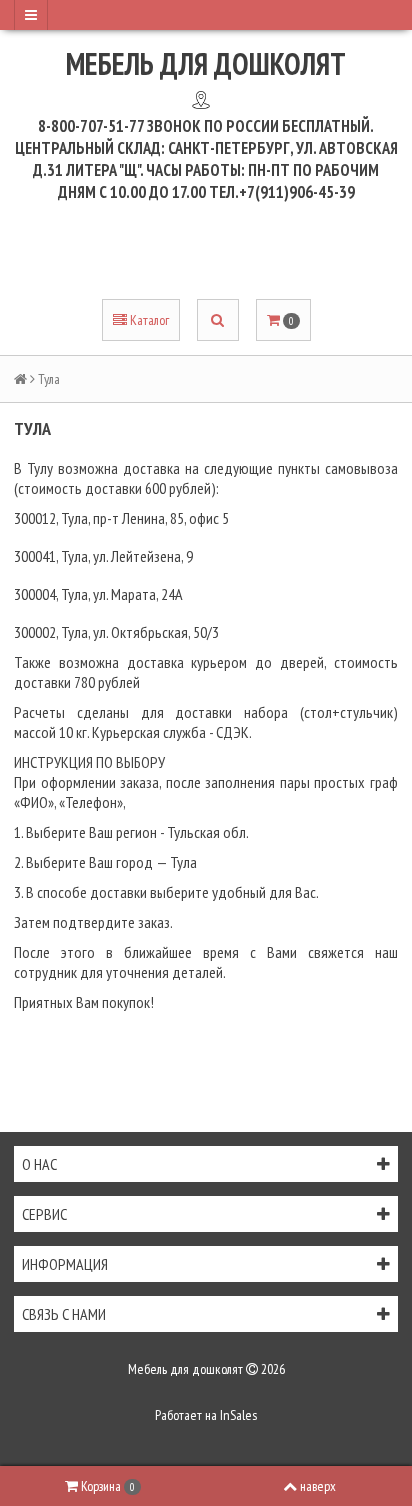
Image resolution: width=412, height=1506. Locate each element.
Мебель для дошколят (206, 63)
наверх (318, 1486)
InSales (238, 1415)
